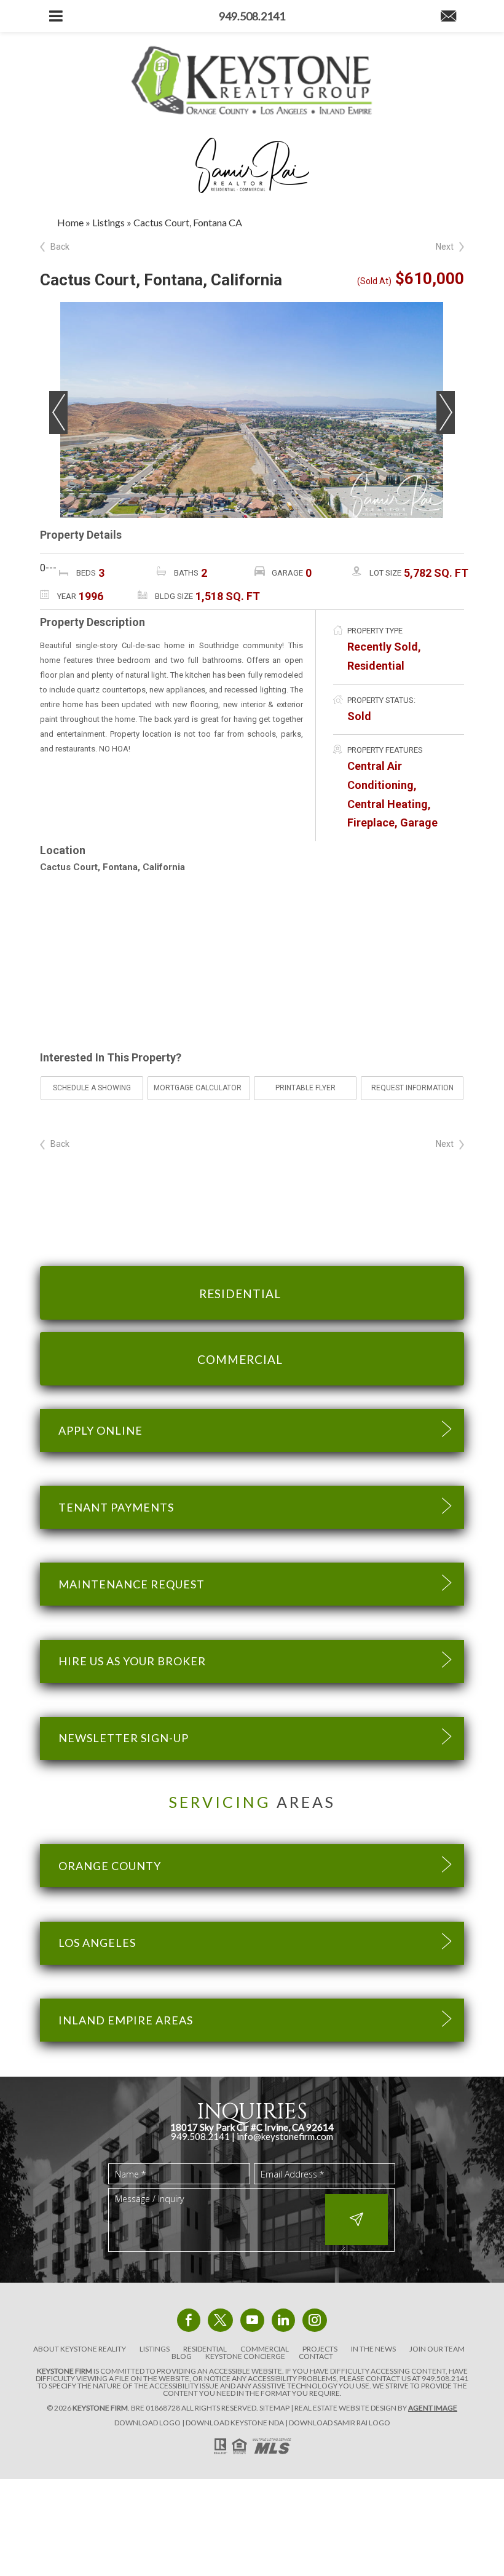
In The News (373, 2349)
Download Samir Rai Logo (340, 2423)
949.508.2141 (445, 2378)
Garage (419, 822)
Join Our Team (437, 2349)
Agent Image (433, 2408)
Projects (320, 2349)
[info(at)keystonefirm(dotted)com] (448, 17)
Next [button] (446, 413)
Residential (376, 666)
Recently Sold (383, 647)
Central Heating (388, 804)
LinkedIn (283, 2320)
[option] (252, 410)
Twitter (220, 2320)
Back (60, 247)
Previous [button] (58, 413)
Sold (359, 716)
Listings (155, 2349)
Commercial (265, 2349)
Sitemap (274, 2408)
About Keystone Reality (80, 2349)
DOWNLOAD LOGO (148, 2423)
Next (445, 247)
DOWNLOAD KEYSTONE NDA (235, 2423)
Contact (316, 2356)
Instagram (315, 2320)
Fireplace (371, 822)
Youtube (252, 2320)
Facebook (189, 2320)
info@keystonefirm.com (285, 2136)
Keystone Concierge (245, 2356)
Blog (182, 2356)
